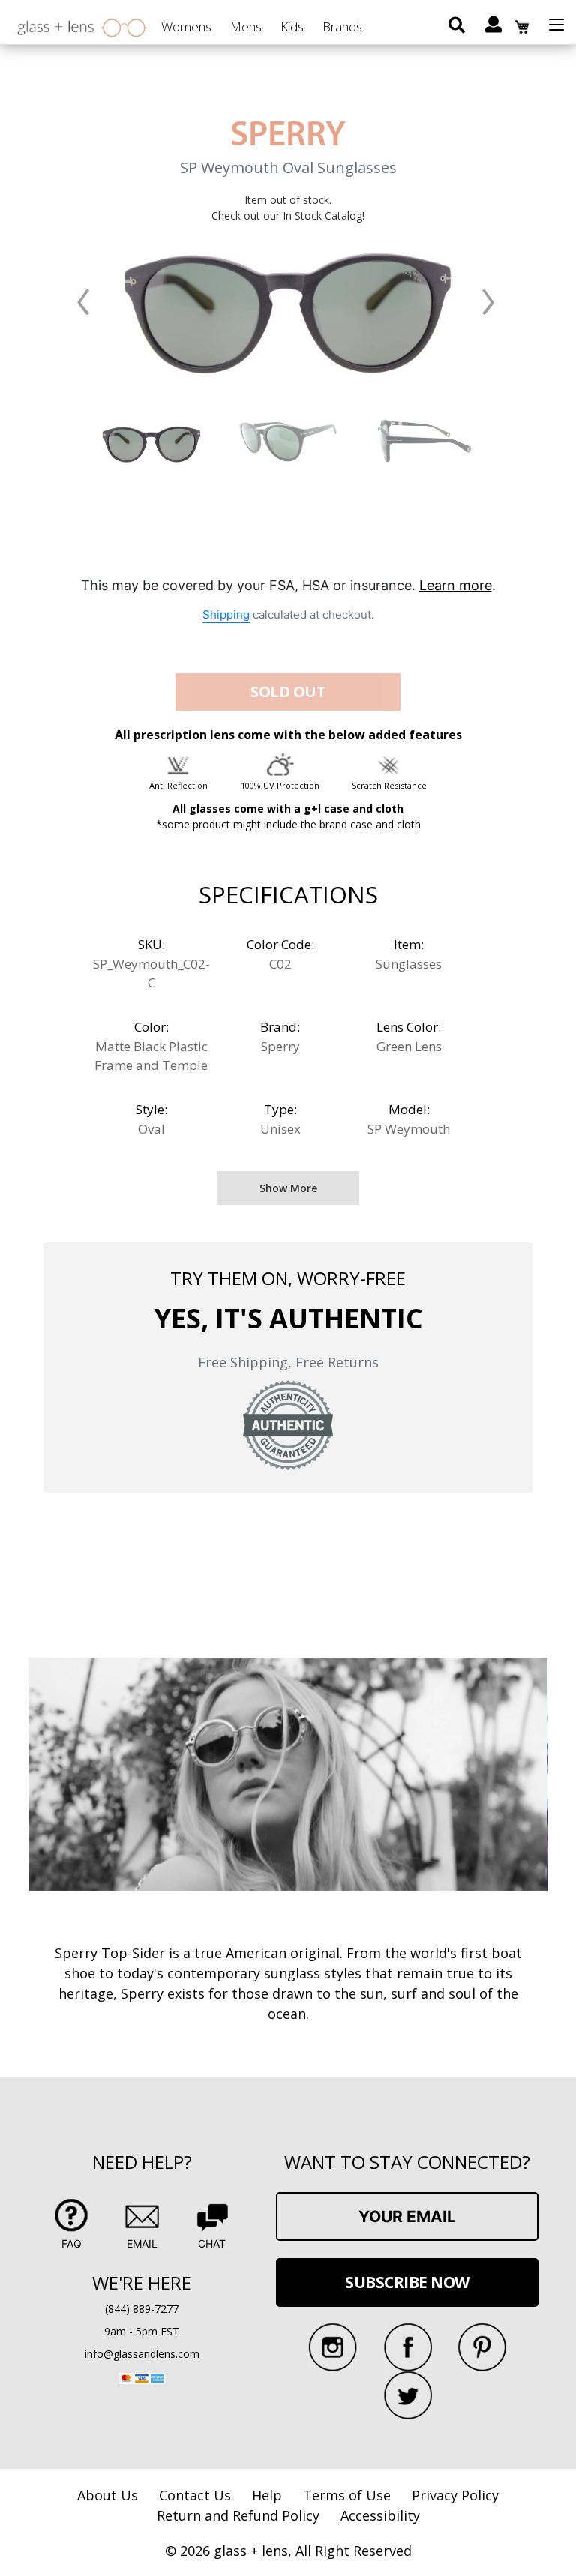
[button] (84, 302)
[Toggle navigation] (556, 25)
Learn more (456, 585)
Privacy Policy (455, 2495)
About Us (108, 2495)
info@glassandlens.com (142, 2354)
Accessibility (380, 2515)
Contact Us (195, 2495)
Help (267, 2495)
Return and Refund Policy (238, 2515)
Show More (288, 1188)
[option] (151, 441)
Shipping (226, 614)
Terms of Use (347, 2495)
